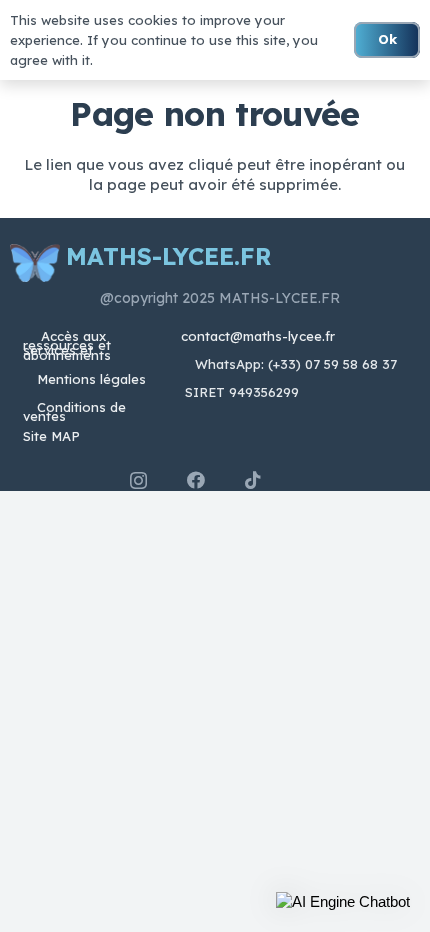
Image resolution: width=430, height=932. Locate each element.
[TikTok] (253, 480)
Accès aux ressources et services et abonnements (67, 345)
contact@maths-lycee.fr (256, 336)
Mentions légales (91, 379)
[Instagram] (138, 481)
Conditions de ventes (74, 411)
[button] (343, 902)
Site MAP (51, 436)
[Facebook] (196, 480)
